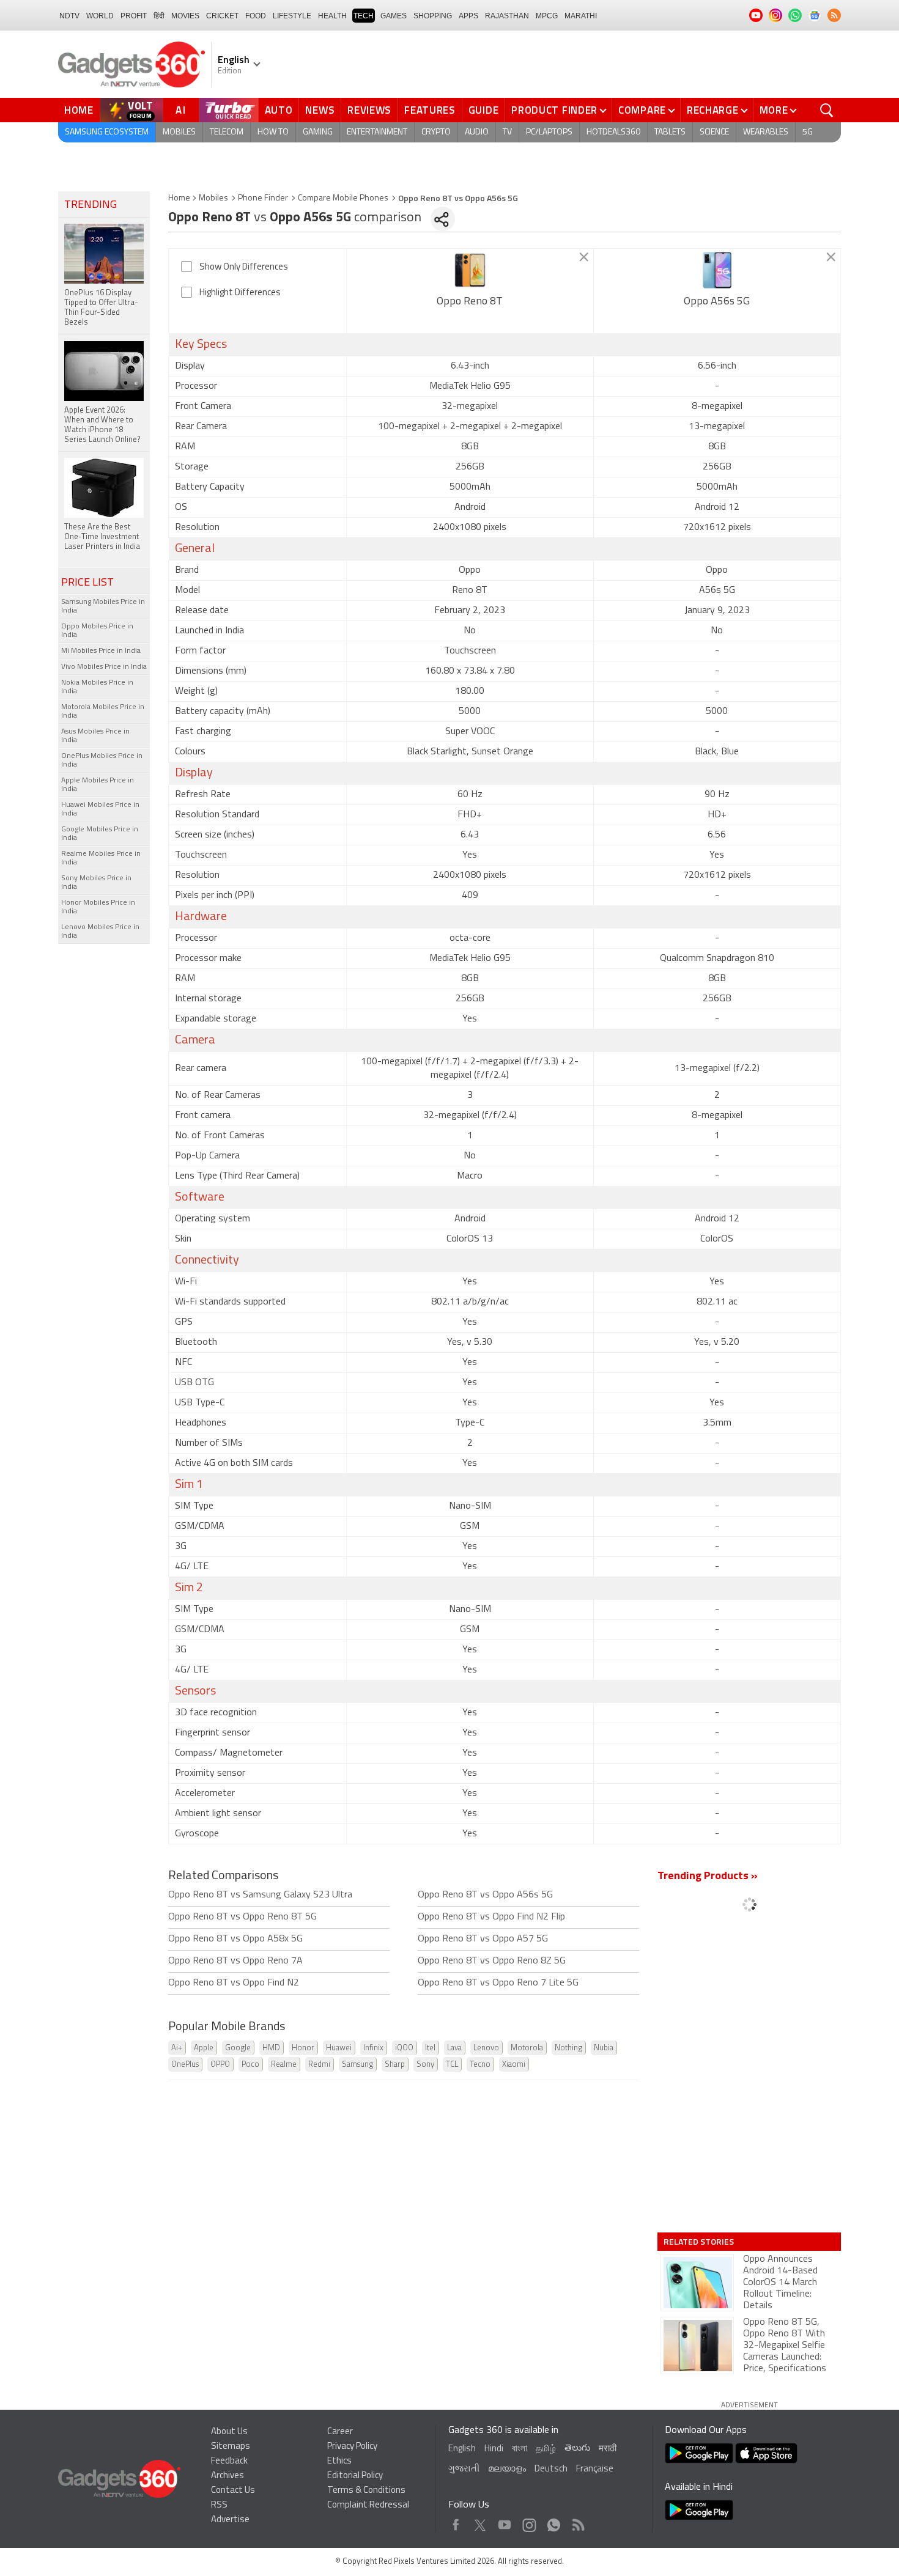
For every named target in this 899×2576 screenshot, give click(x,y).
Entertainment (377, 132)
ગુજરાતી (464, 2469)
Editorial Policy (355, 2476)
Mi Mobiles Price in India (101, 651)
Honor (303, 2048)
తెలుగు (577, 2449)
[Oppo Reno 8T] (470, 270)
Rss (577, 2522)
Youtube (505, 2522)
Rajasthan (507, 16)
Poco (250, 2065)
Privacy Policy (352, 2447)
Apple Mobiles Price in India (98, 785)
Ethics (339, 2461)
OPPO (220, 2065)
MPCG (547, 16)
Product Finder (554, 110)
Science (714, 132)
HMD (271, 2048)
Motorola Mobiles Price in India (103, 712)
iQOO (404, 2048)
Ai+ (177, 2048)
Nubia (604, 2048)
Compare (642, 110)
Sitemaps (231, 2447)
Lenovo (486, 2048)
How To (273, 132)
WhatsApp (554, 2522)
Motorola (527, 2048)
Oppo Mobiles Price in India (97, 631)
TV (507, 132)
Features (430, 110)
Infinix (373, 2048)
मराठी (608, 2449)
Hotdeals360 (613, 132)
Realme (284, 2065)
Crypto (436, 132)
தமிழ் (546, 2449)
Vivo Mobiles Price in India (104, 667)
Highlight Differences (240, 293)
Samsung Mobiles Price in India (103, 606)
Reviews (369, 110)
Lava (454, 2048)
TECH (364, 16)
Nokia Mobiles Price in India (97, 687)
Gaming (318, 132)
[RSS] (834, 15)
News (320, 110)
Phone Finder (263, 198)
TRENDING (91, 205)
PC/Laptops (549, 132)
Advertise (230, 2520)
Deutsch (551, 2469)
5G (808, 132)
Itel (430, 2048)
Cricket (222, 16)
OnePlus (185, 2065)
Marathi (581, 16)
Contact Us (233, 2491)
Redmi (319, 2065)
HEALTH (332, 16)
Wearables (766, 132)
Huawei (339, 2048)
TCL (452, 2065)
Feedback (229, 2461)
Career (340, 2432)
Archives (228, 2476)
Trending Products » (708, 1877)
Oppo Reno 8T (470, 302)
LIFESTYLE (292, 16)
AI (181, 110)
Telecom (227, 132)
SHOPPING (433, 16)
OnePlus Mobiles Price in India (102, 760)
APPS (468, 16)
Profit (134, 16)
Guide (484, 110)
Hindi (494, 2449)
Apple (204, 2048)
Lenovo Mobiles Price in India (100, 932)
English (462, 2449)
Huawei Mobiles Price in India (100, 809)
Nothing (568, 2048)
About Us (229, 2432)
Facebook (456, 2522)
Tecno (480, 2065)
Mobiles (179, 132)
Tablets (670, 132)
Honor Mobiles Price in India (98, 907)
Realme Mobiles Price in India (101, 858)
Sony (425, 2065)
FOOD (256, 16)
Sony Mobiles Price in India (96, 883)
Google (238, 2048)
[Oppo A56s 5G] (717, 270)
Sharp (395, 2065)
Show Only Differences (244, 267)
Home (79, 110)
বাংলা (520, 2449)
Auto (279, 110)
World (100, 16)
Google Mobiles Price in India (100, 834)
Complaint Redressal (368, 2505)
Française (595, 2469)
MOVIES (185, 16)
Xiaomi (514, 2065)
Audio (477, 132)
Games (394, 16)
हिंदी (159, 16)
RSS (219, 2505)
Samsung (357, 2065)
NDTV (69, 16)
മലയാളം (507, 2469)
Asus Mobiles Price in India (95, 736)
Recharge (713, 110)
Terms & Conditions (366, 2491)
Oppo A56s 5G (717, 302)
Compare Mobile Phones (343, 198)
